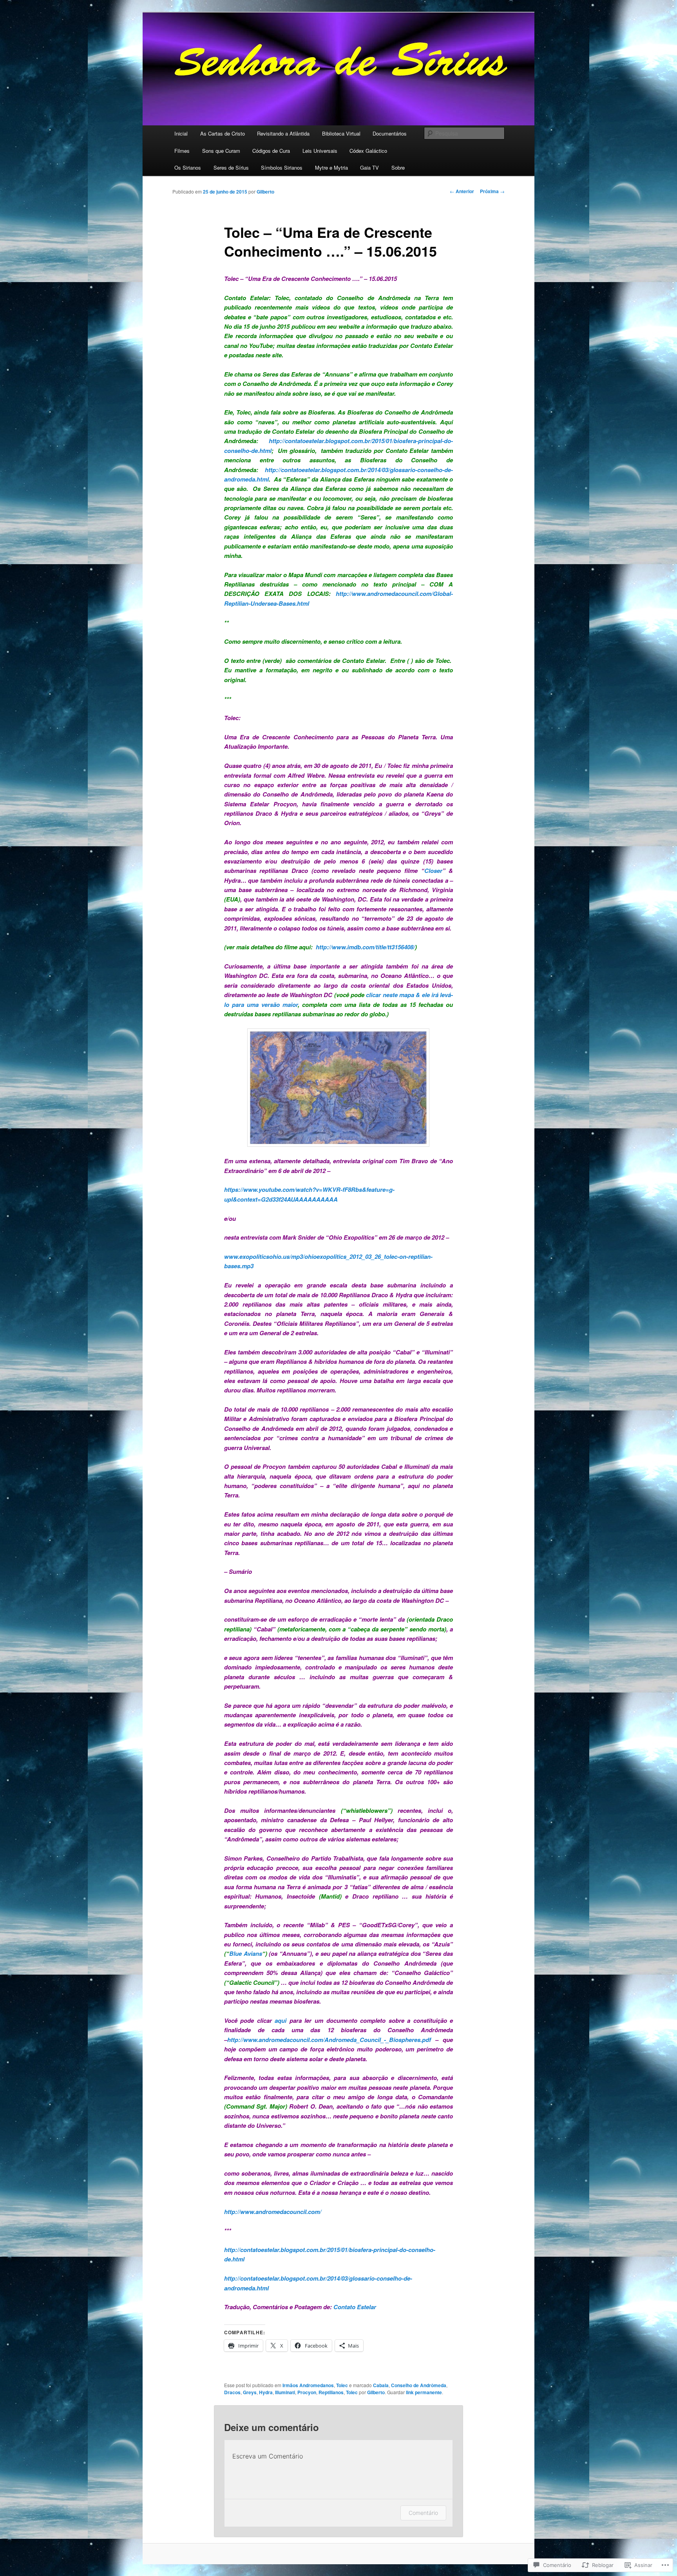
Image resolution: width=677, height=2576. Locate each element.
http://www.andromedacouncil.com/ (273, 2212)
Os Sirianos (188, 167)
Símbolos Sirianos (282, 167)
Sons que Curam (221, 151)
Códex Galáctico (368, 151)
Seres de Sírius (231, 167)
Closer (433, 871)
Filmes (182, 151)
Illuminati (285, 2392)
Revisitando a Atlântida (283, 133)
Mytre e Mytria (331, 167)
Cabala (381, 2385)
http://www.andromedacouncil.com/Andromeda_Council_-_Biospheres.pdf (329, 2040)
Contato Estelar (355, 2307)
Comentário (423, 2513)
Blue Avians (246, 1953)
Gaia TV (369, 167)
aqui (281, 2020)
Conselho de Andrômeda (419, 2385)
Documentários (390, 133)
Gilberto (265, 192)
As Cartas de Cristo (223, 133)
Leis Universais (320, 151)
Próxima (492, 191)
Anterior (462, 191)
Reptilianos (331, 2392)
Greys (250, 2392)
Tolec (342, 2385)
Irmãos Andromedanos (308, 2385)
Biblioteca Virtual (341, 133)
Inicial (181, 133)
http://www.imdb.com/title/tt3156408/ (365, 947)
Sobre (398, 167)
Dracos (232, 2392)
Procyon (307, 2392)
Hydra (266, 2392)
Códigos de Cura (271, 151)
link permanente (424, 2392)
